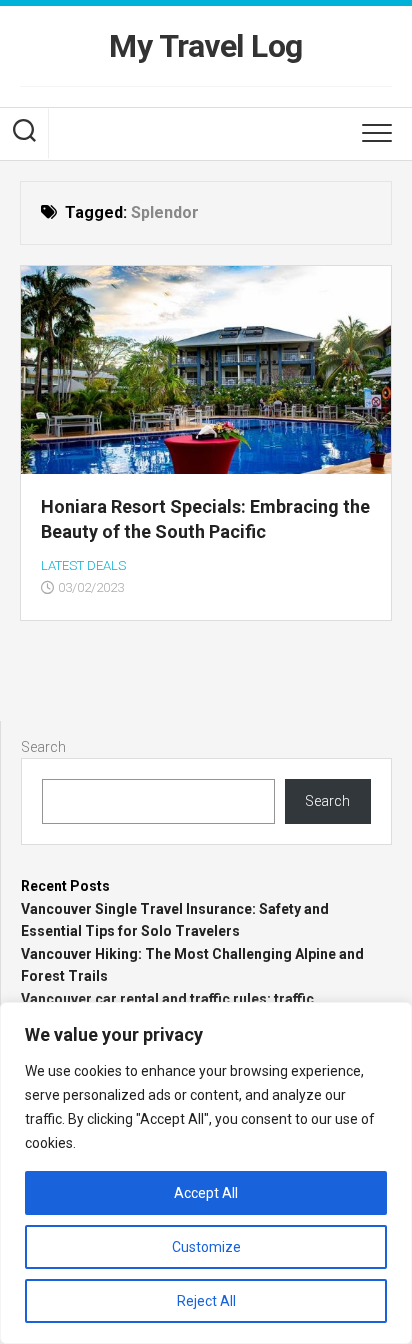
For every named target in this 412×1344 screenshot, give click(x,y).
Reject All (206, 1301)
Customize (206, 1247)
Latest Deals (83, 565)
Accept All (206, 1193)
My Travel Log (206, 46)
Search (43, 747)
